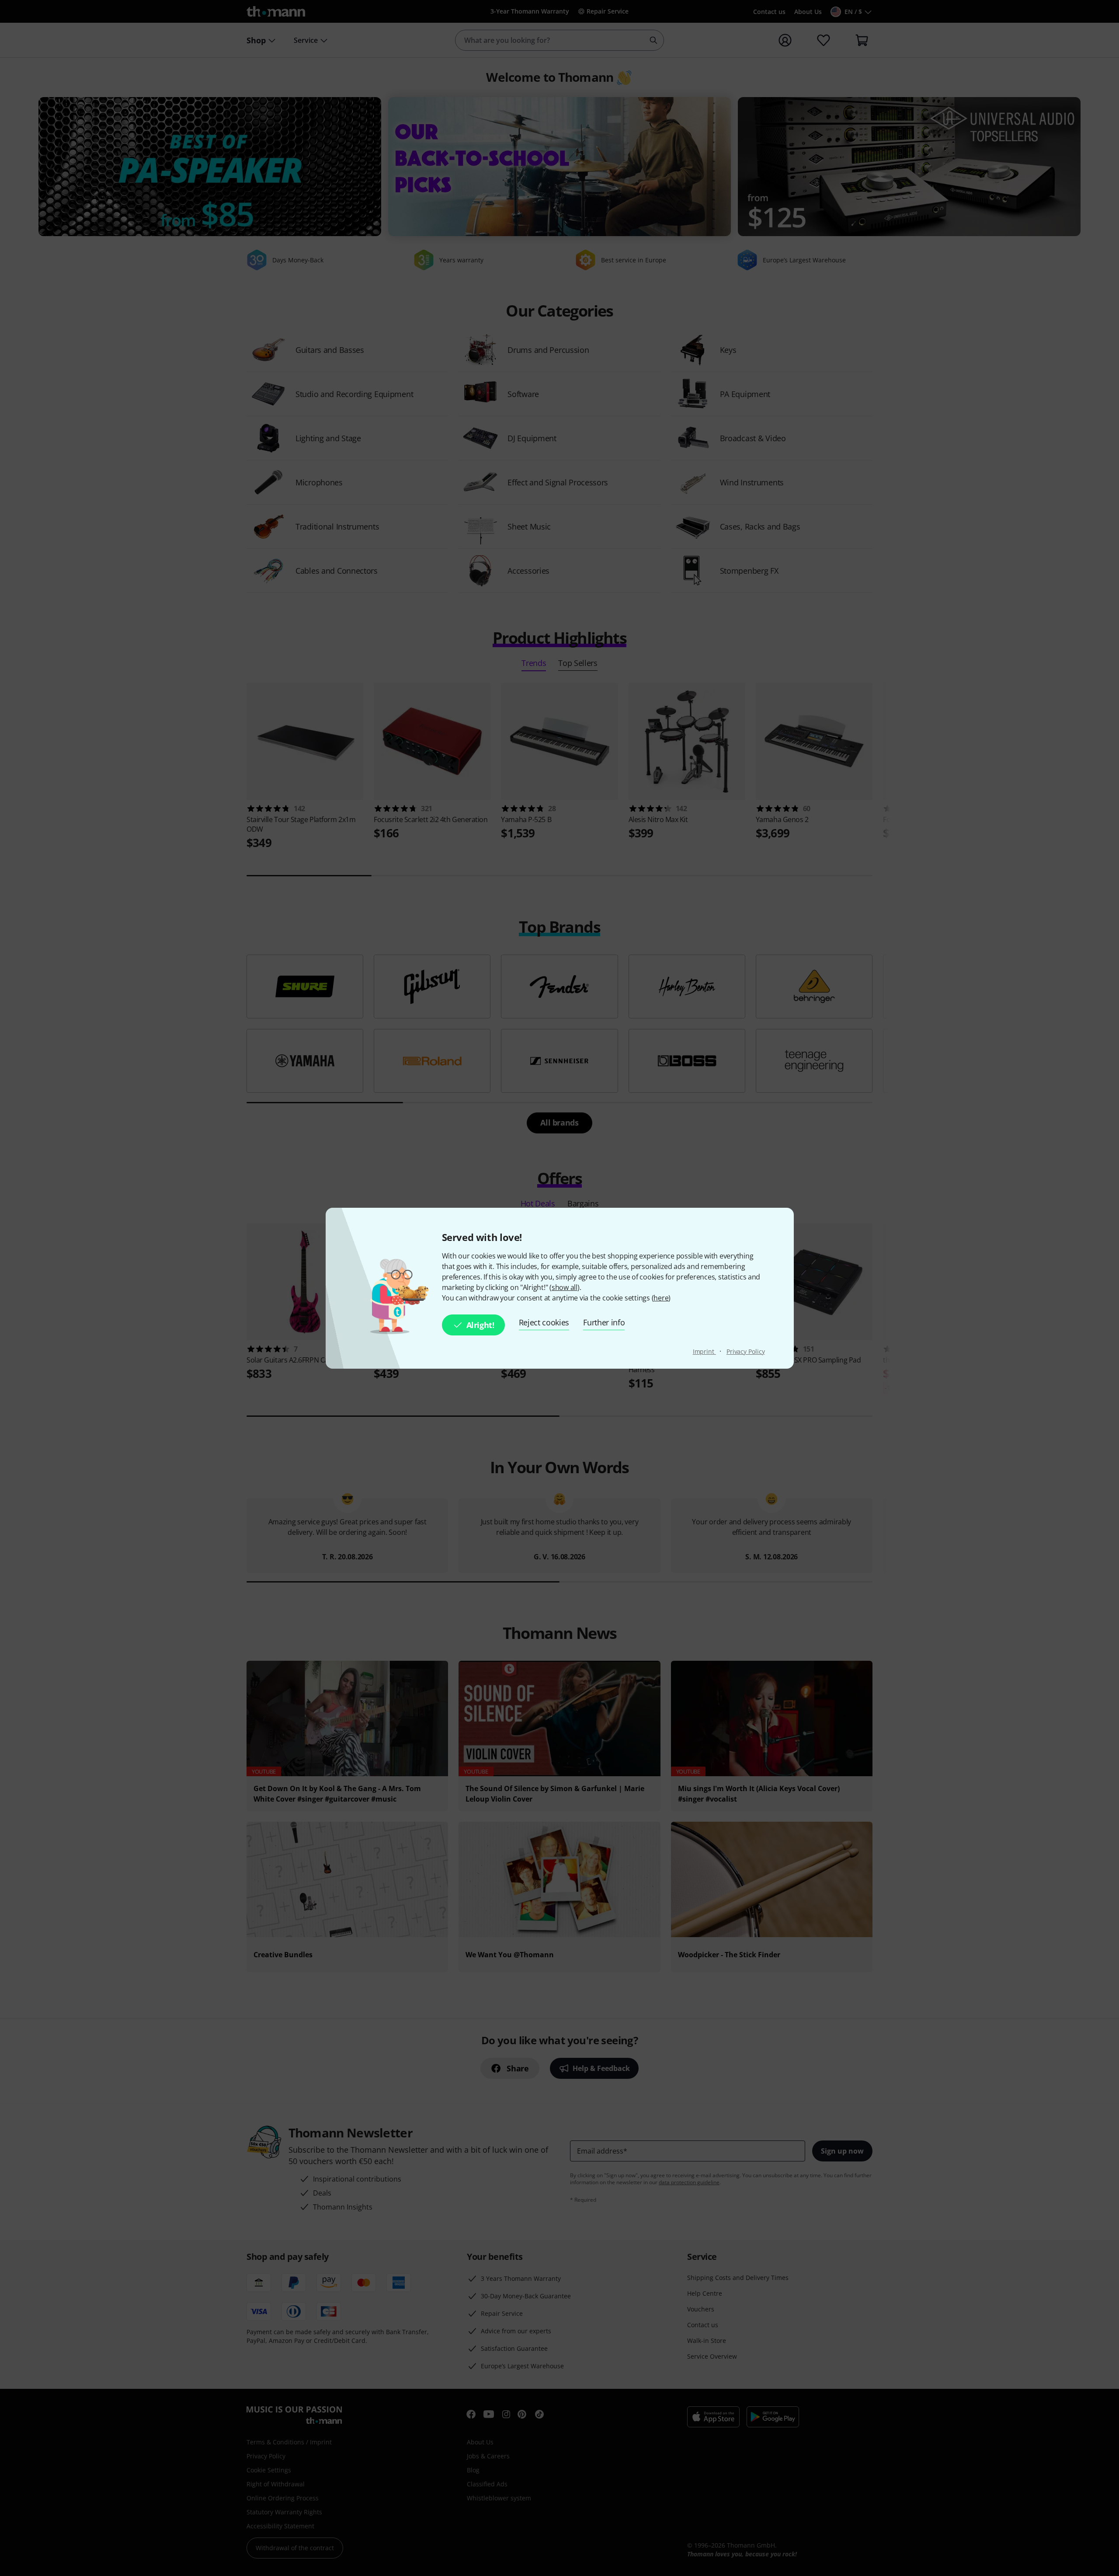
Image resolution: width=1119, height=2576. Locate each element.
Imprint (704, 1351)
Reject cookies (544, 1322)
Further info (604, 1322)
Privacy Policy (746, 1351)
